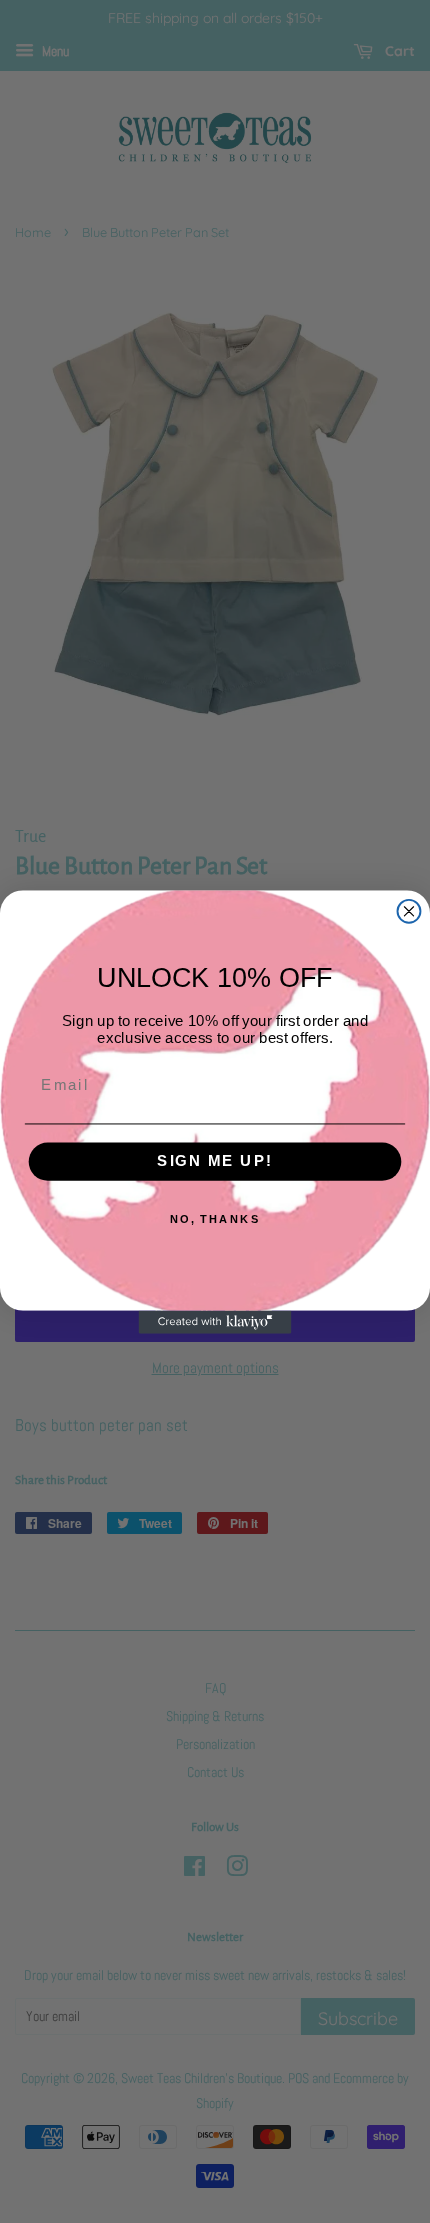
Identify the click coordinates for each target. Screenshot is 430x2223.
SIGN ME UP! (215, 1161)
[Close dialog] (409, 910)
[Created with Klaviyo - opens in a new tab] (215, 1321)
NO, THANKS (215, 1218)
